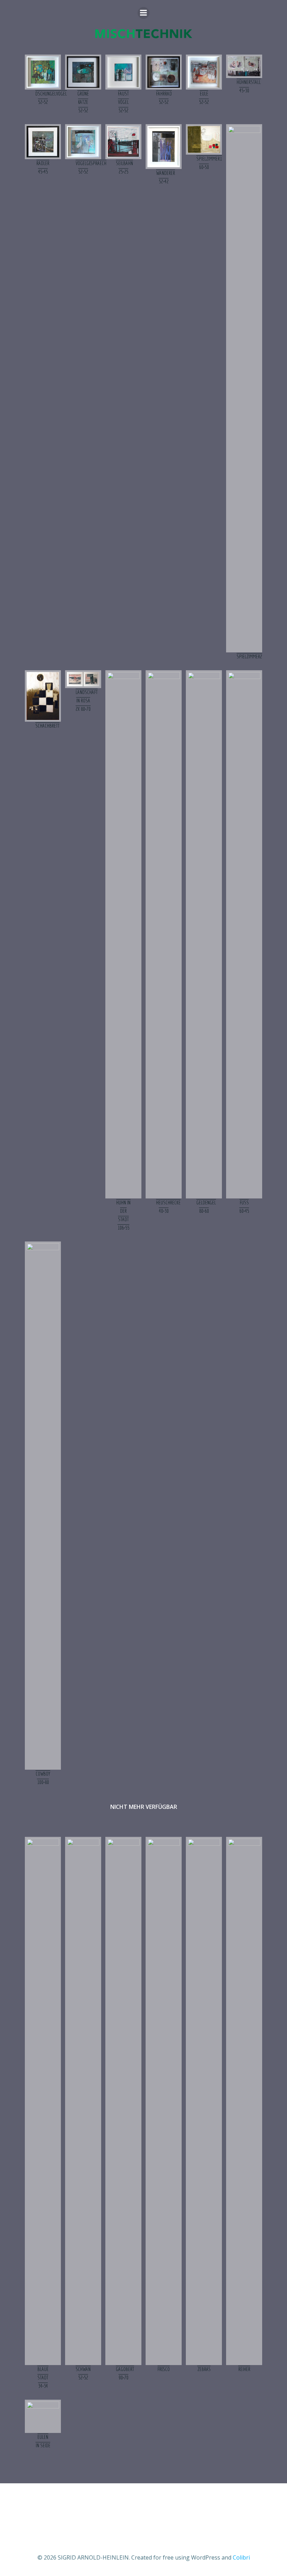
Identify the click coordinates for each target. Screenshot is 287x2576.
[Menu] (143, 13)
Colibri (241, 2557)
